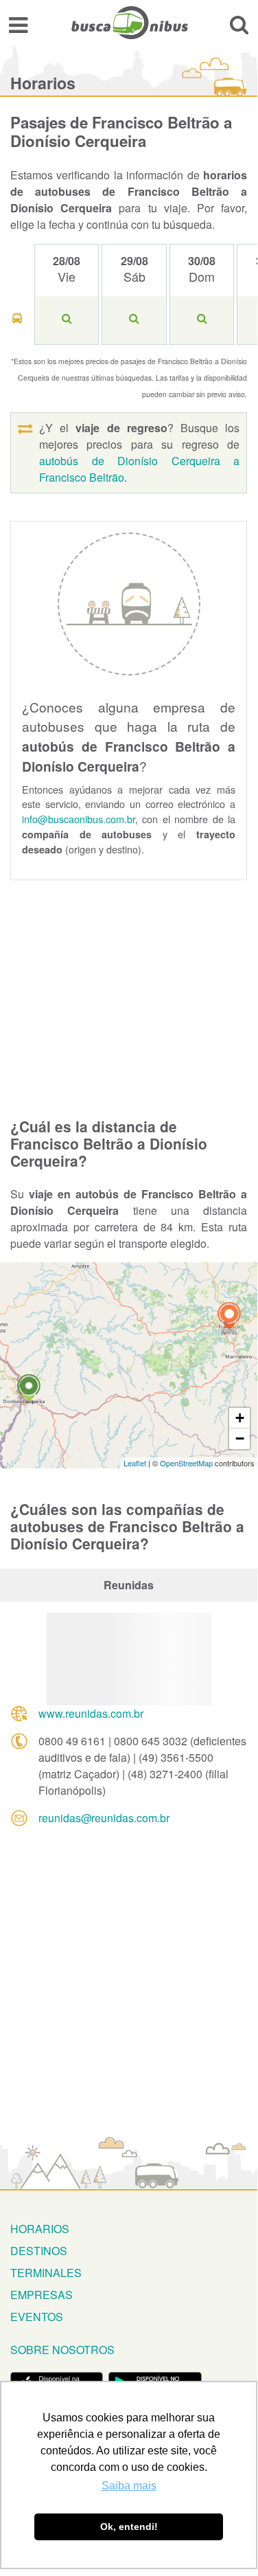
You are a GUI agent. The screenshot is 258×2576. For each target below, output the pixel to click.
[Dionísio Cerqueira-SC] (29, 1390)
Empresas (42, 2295)
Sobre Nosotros (62, 2350)
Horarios (40, 2229)
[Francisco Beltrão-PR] (229, 1318)
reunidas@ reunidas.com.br (104, 1818)
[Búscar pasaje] (239, 24)
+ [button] (240, 1418)
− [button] (240, 1438)
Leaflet (135, 1463)
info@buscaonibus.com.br (79, 819)
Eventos (37, 2317)
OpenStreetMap (186, 1463)
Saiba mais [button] (129, 2486)
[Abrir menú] (18, 24)
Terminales (46, 2273)
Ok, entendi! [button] (129, 2527)
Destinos (39, 2251)
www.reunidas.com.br (91, 1713)
